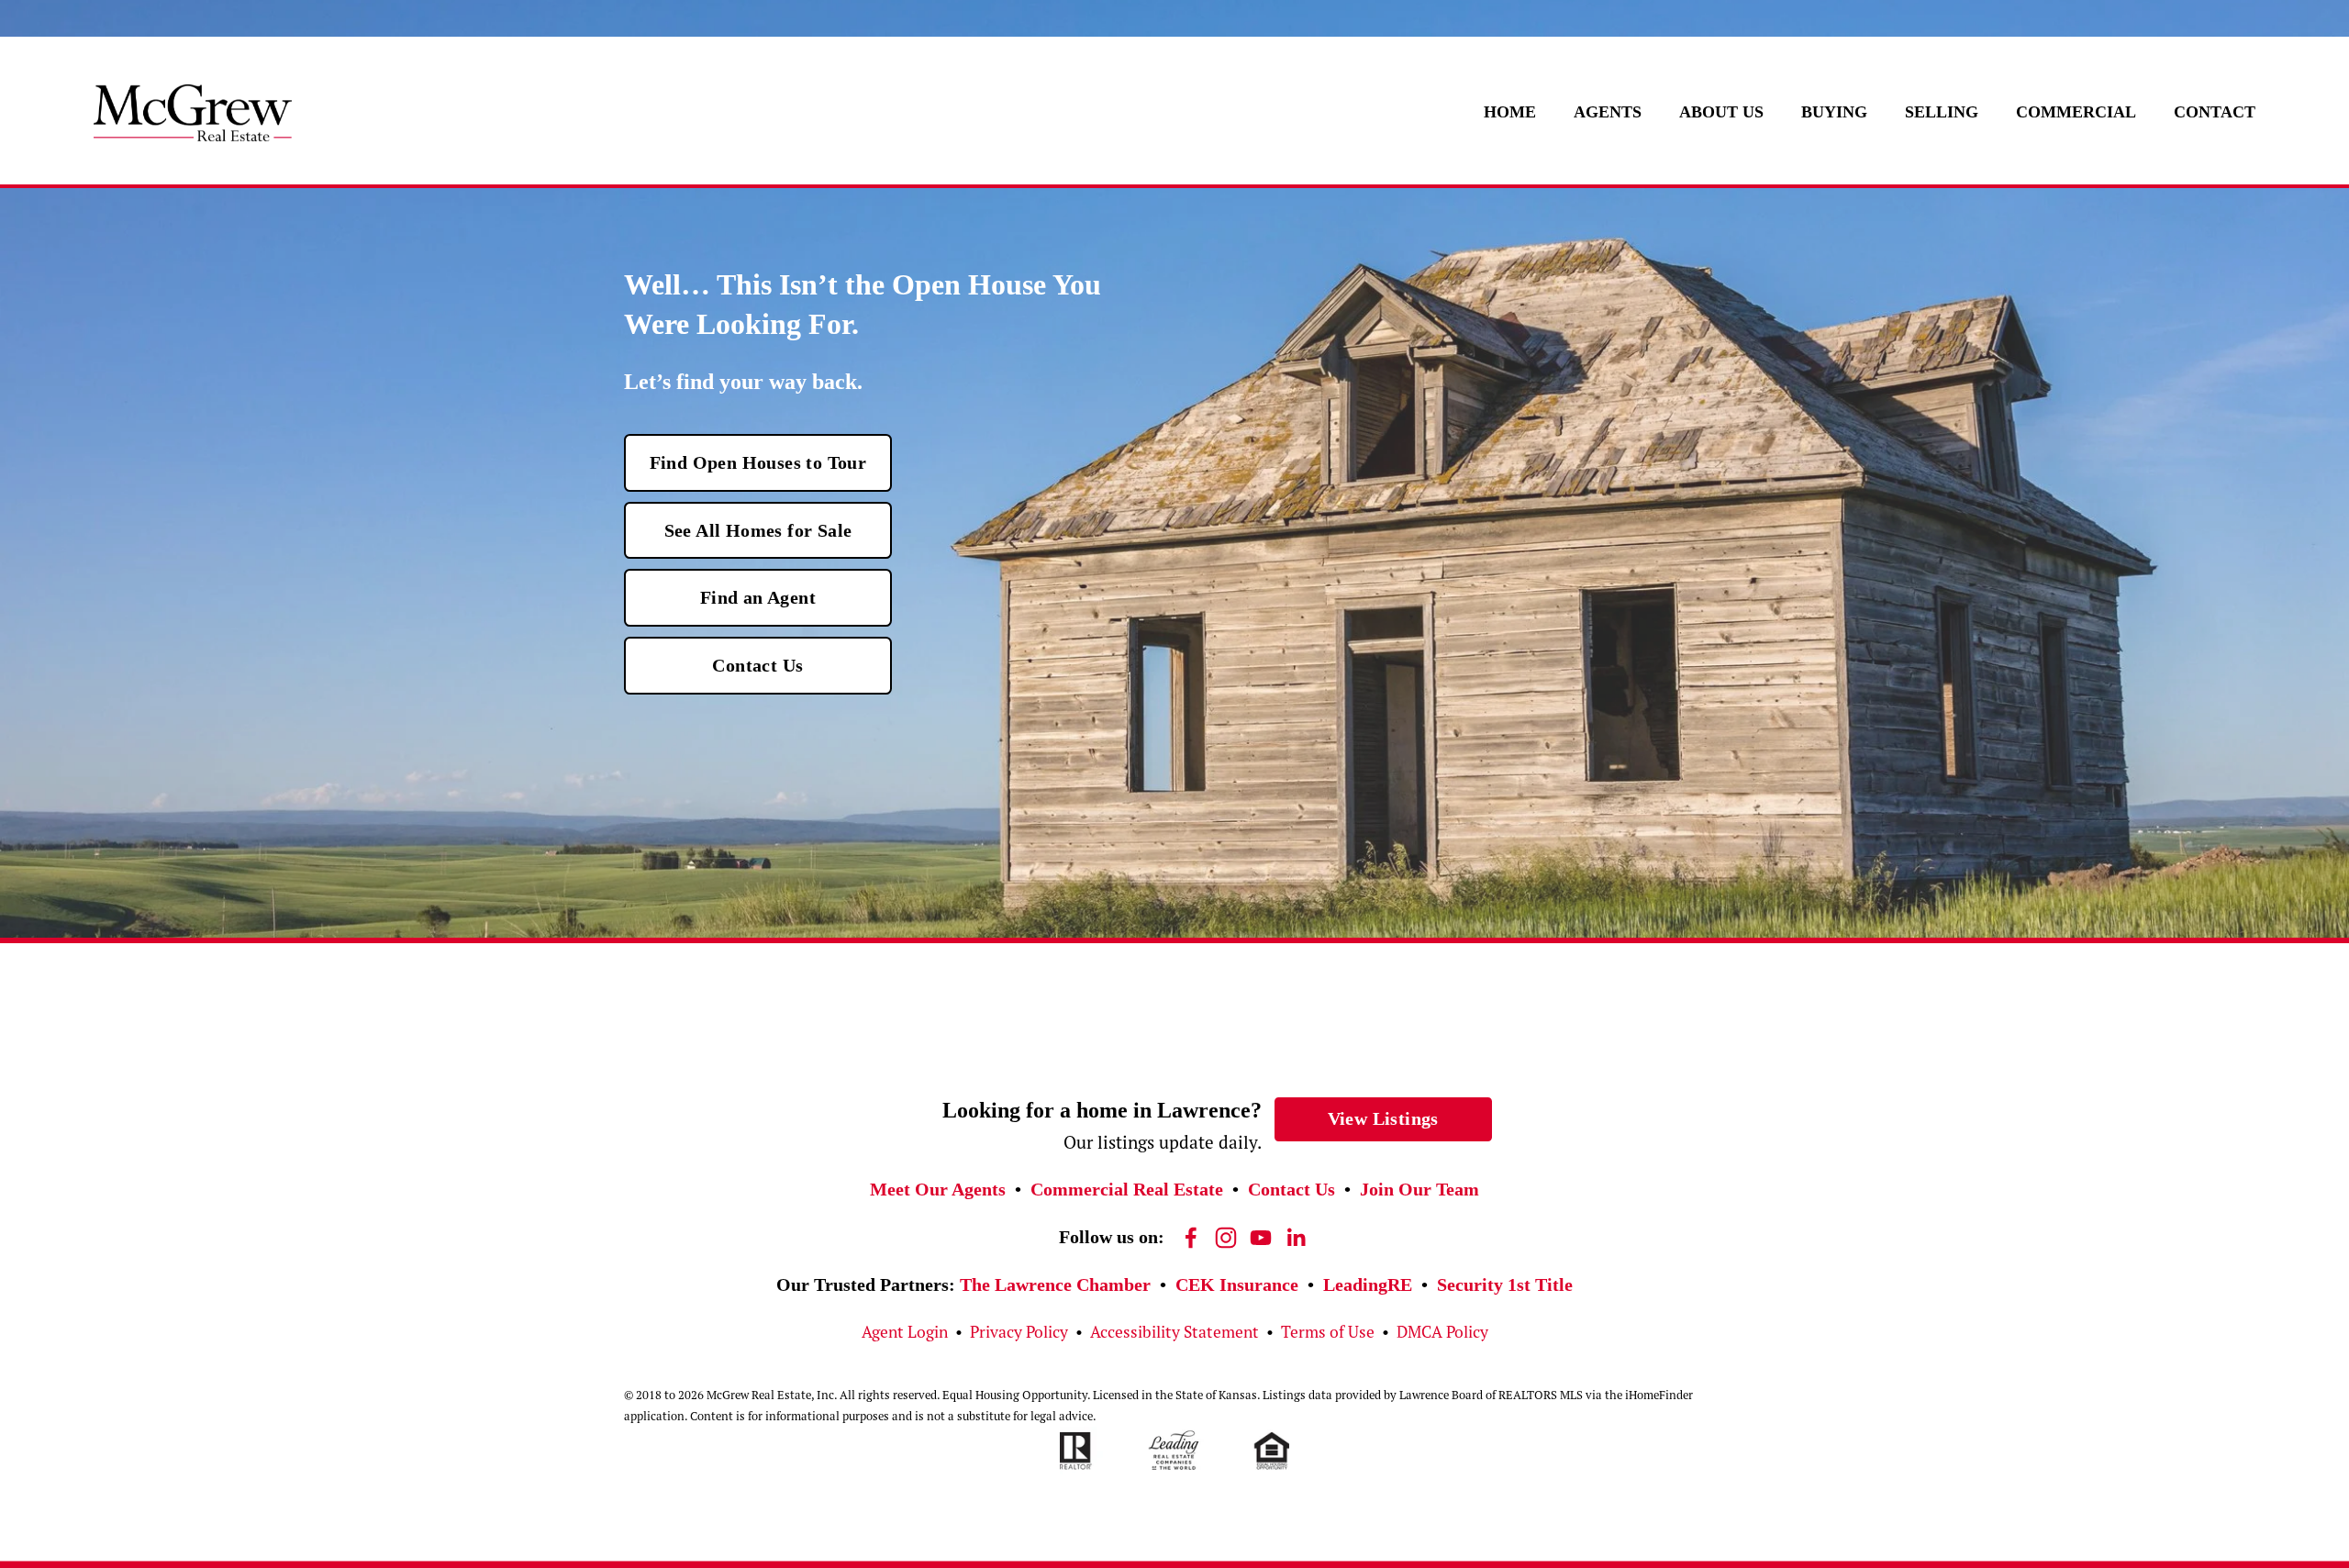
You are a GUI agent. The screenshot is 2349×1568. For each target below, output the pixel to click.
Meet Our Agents (938, 1189)
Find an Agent (758, 597)
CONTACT (2215, 112)
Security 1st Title (1505, 1284)
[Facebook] (1191, 1238)
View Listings (1383, 1118)
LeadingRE (1368, 1284)
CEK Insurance (1237, 1284)
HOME (1510, 112)
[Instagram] (1226, 1238)
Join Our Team (1419, 1189)
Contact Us (757, 665)
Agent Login (905, 1332)
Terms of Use (1328, 1332)
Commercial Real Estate (1127, 1189)
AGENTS (1608, 112)
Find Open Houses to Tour (758, 462)
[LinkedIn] (1296, 1238)
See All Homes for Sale (758, 530)
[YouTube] (1261, 1238)
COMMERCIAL (2076, 112)
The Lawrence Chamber (1055, 1284)
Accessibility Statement (1174, 1332)
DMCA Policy (1442, 1332)
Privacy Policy (1019, 1332)
